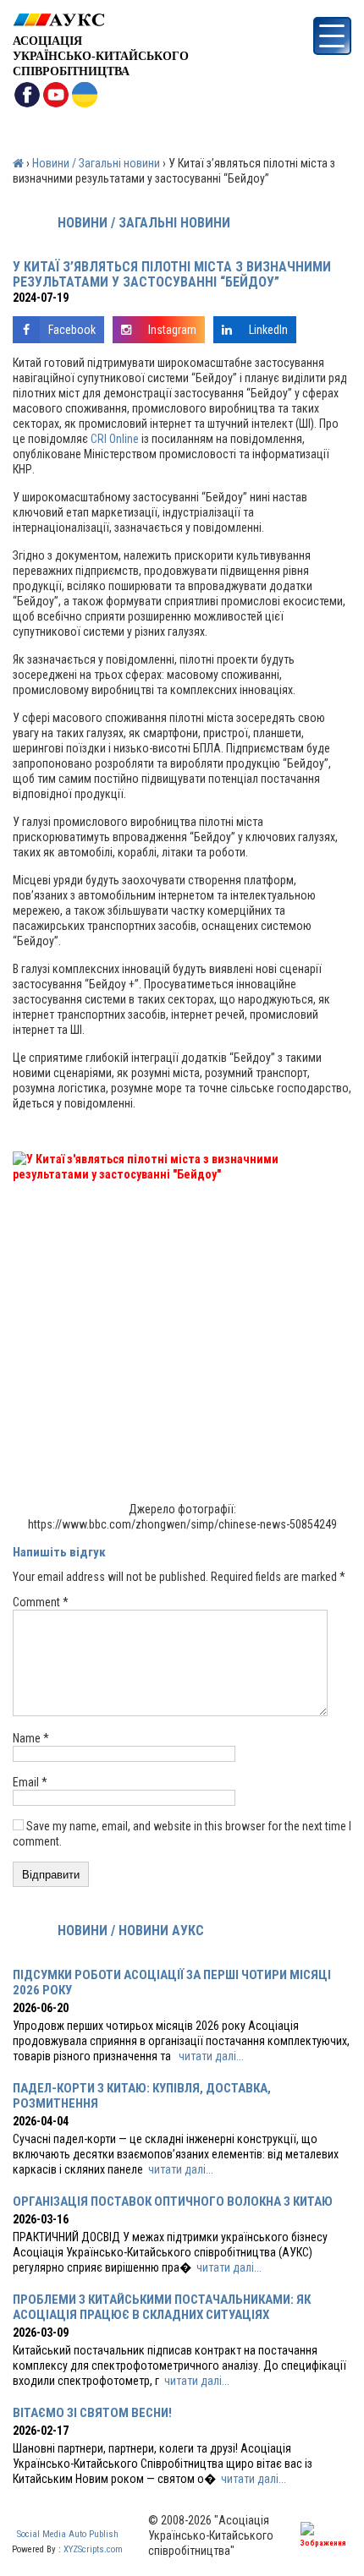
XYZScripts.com (93, 2549)
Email (30, 1782)
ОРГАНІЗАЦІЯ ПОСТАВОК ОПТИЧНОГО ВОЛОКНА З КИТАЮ (173, 2201)
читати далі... (211, 2056)
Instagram (172, 330)
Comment (41, 1602)
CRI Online (115, 439)
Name (31, 1738)
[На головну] (101, 20)
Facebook (72, 330)
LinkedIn (268, 330)
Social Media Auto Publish (68, 2534)
